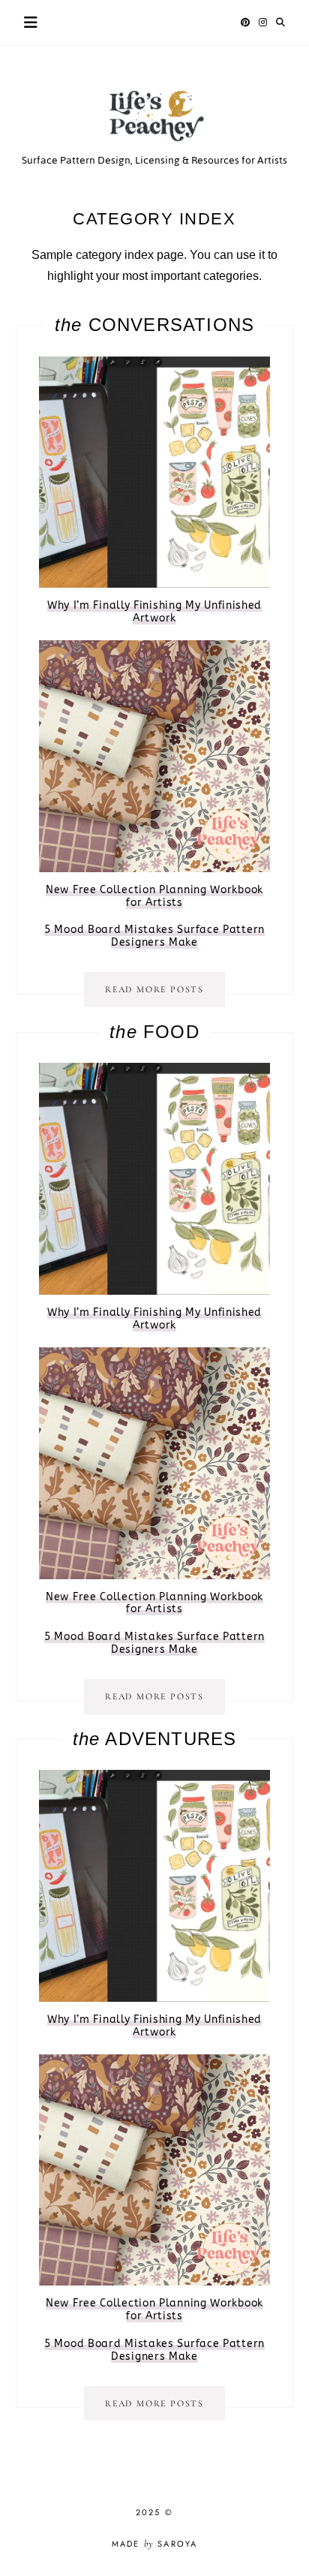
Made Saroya (155, 2544)
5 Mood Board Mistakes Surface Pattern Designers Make (154, 936)
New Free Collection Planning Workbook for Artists (154, 896)
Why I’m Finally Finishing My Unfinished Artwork (154, 612)
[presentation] (155, 472)
